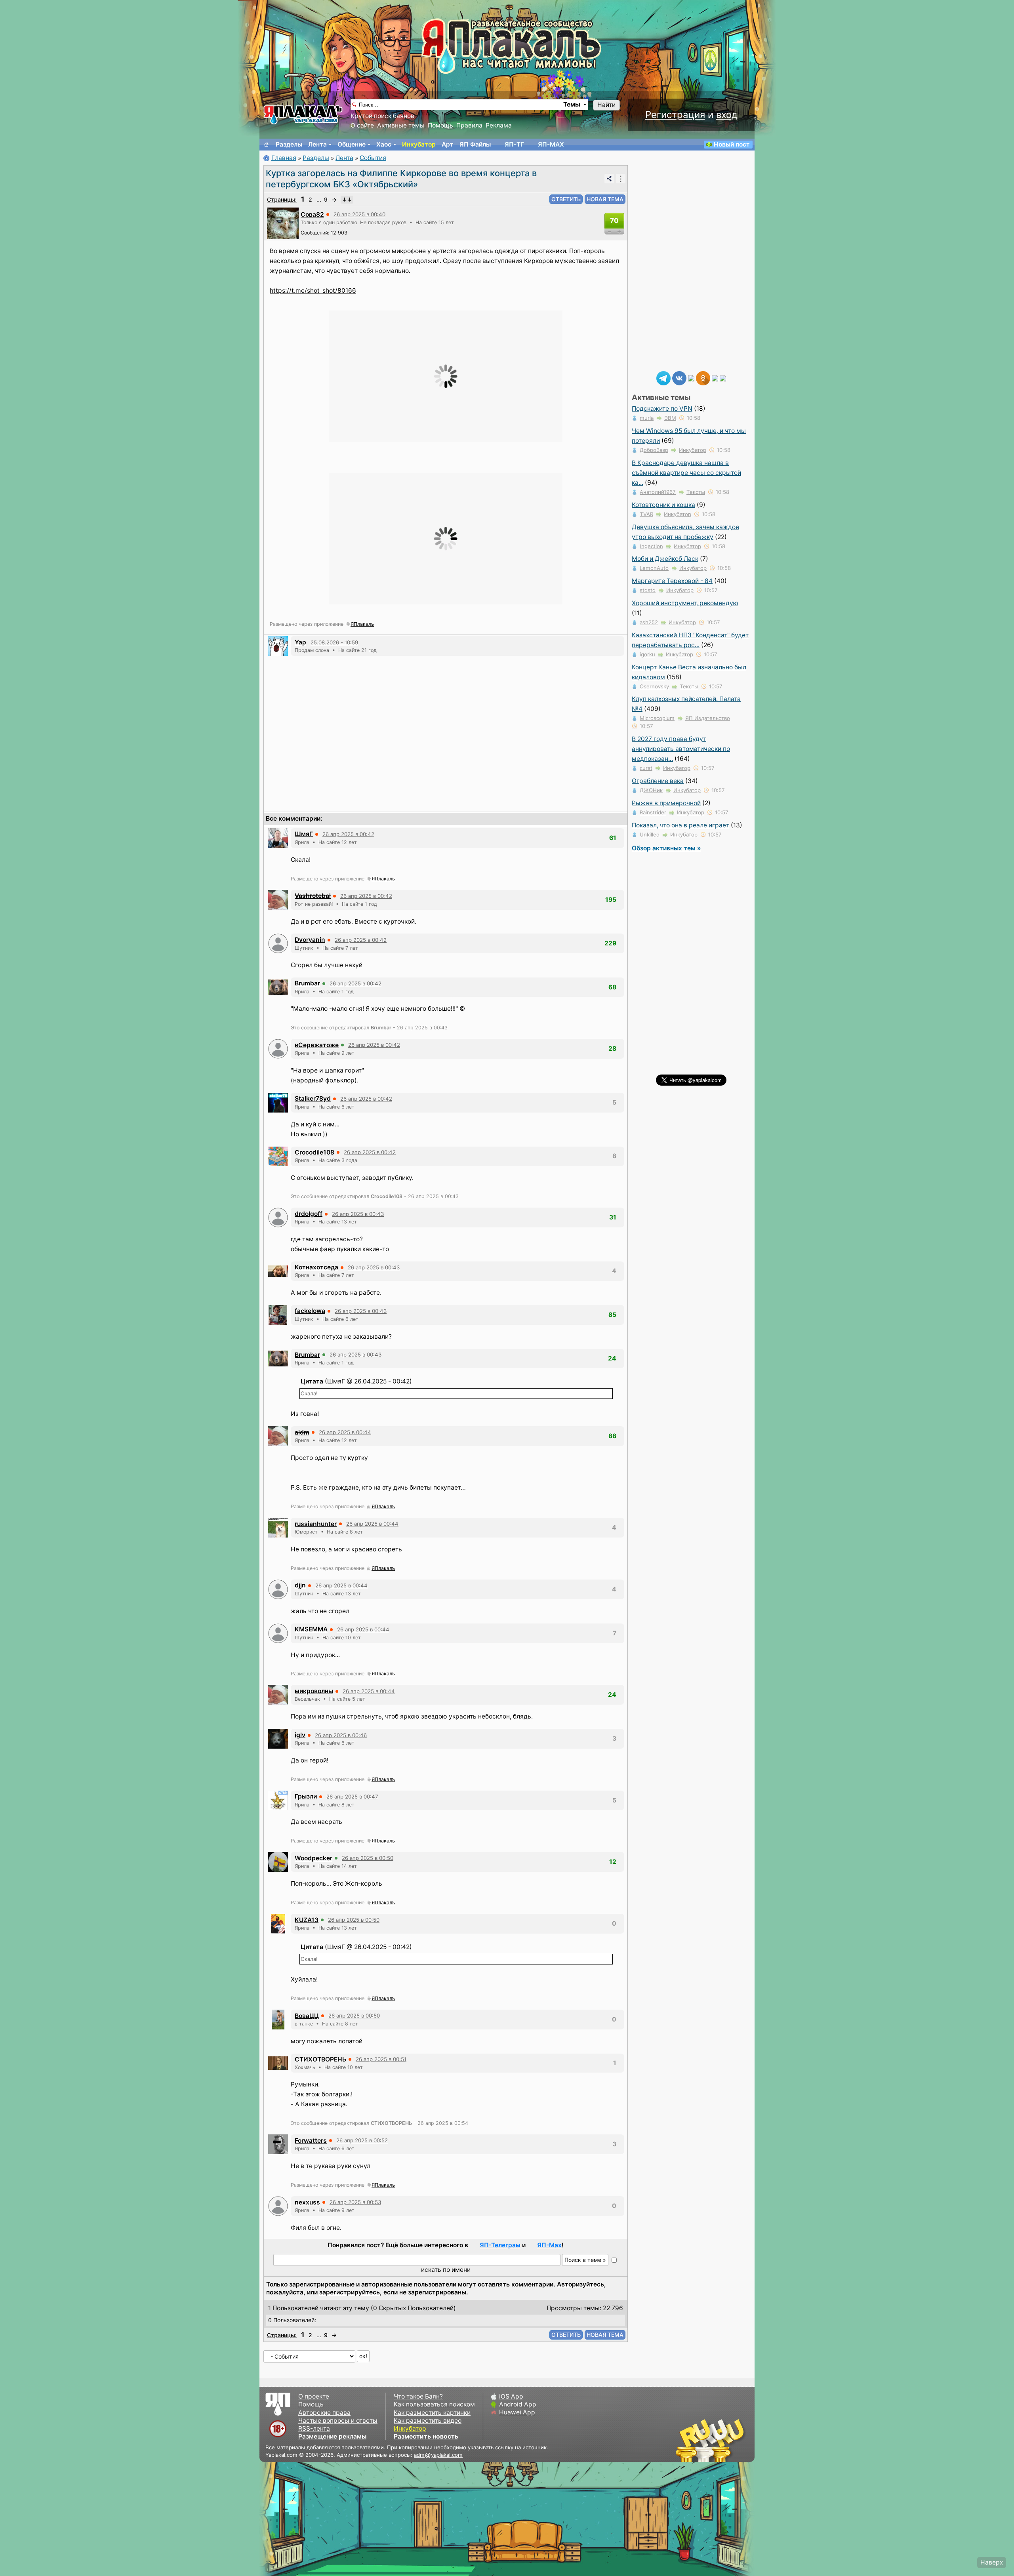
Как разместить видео (428, 2421)
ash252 (649, 622)
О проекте (314, 2396)
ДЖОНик (651, 790)
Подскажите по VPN (662, 409)
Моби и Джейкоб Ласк (665, 559)
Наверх (992, 2562)
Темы (572, 104)
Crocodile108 (314, 1152)
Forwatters (311, 2141)
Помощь (440, 125)
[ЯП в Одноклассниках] (703, 378)
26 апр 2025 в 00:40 (359, 214)
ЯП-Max (549, 2245)
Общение (352, 144)
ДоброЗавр (654, 450)
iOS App (511, 2396)
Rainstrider (653, 812)
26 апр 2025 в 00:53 (355, 2202)
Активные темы (401, 125)
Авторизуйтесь (580, 2284)
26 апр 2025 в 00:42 (348, 834)
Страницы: (282, 199)
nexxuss (307, 2202)
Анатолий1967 (658, 492)
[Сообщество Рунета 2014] (735, 2440)
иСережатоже (317, 1045)
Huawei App (517, 2412)
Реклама (499, 125)
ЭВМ (670, 418)
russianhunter (316, 1524)
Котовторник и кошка (663, 505)
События (373, 158)
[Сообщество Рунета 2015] (711, 2440)
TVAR (646, 514)
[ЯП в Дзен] (691, 378)
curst (646, 768)
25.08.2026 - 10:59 (334, 642)
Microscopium (657, 718)
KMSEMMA (311, 1629)
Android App (518, 2404)
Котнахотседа (316, 1267)
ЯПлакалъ (362, 624)
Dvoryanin (310, 940)
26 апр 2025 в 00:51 (381, 2059)
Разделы (289, 144)
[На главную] (267, 145)
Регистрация (675, 115)
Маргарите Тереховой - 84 (672, 581)
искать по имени (446, 2270)
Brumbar (307, 983)
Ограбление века (658, 781)
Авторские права (324, 2413)
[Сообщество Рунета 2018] (687, 2440)
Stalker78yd (313, 1098)
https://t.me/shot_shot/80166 (313, 291)
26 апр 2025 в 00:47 (352, 1797)
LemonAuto (654, 568)
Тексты (696, 492)
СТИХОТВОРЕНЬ (320, 2059)
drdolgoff (309, 1214)
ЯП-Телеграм (500, 2245)
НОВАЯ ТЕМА (605, 199)
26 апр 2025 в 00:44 (345, 1432)
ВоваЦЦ (307, 2016)
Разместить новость (426, 2436)
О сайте (362, 125)
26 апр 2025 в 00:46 (341, 1735)
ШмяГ (304, 834)
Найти (606, 105)
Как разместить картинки (432, 2413)
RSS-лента (314, 2428)
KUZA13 (307, 1920)
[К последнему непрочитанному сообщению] (347, 200)
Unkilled (650, 835)
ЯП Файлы (475, 144)
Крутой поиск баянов (382, 116)
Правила (469, 125)
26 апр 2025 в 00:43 (358, 1214)
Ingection (651, 546)
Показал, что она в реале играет (680, 825)
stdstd (648, 590)
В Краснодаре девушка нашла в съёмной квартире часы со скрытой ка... (686, 473)
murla (647, 418)
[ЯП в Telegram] (663, 378)
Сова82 (312, 214)
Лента (317, 144)
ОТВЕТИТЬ (566, 199)
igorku (647, 654)
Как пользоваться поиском (434, 2404)
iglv (300, 1735)
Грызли (306, 1796)
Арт (448, 144)
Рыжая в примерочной (666, 803)
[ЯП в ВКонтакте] (679, 378)
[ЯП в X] (715, 378)
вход (727, 115)
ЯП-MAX (551, 144)
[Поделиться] (609, 179)
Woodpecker (314, 1858)
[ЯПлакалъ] (303, 114)
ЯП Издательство (708, 718)
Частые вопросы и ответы (338, 2421)
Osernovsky (654, 686)
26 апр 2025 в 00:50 (368, 1858)
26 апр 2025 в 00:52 (362, 2140)
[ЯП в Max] (723, 378)
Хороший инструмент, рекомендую (685, 603)
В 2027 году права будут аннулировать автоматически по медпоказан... (681, 749)
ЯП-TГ (514, 144)
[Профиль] (283, 223)
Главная (284, 158)
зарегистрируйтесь (350, 2292)
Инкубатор (419, 144)
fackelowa (310, 1311)
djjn (300, 1585)
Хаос (384, 144)
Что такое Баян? (418, 2396)
